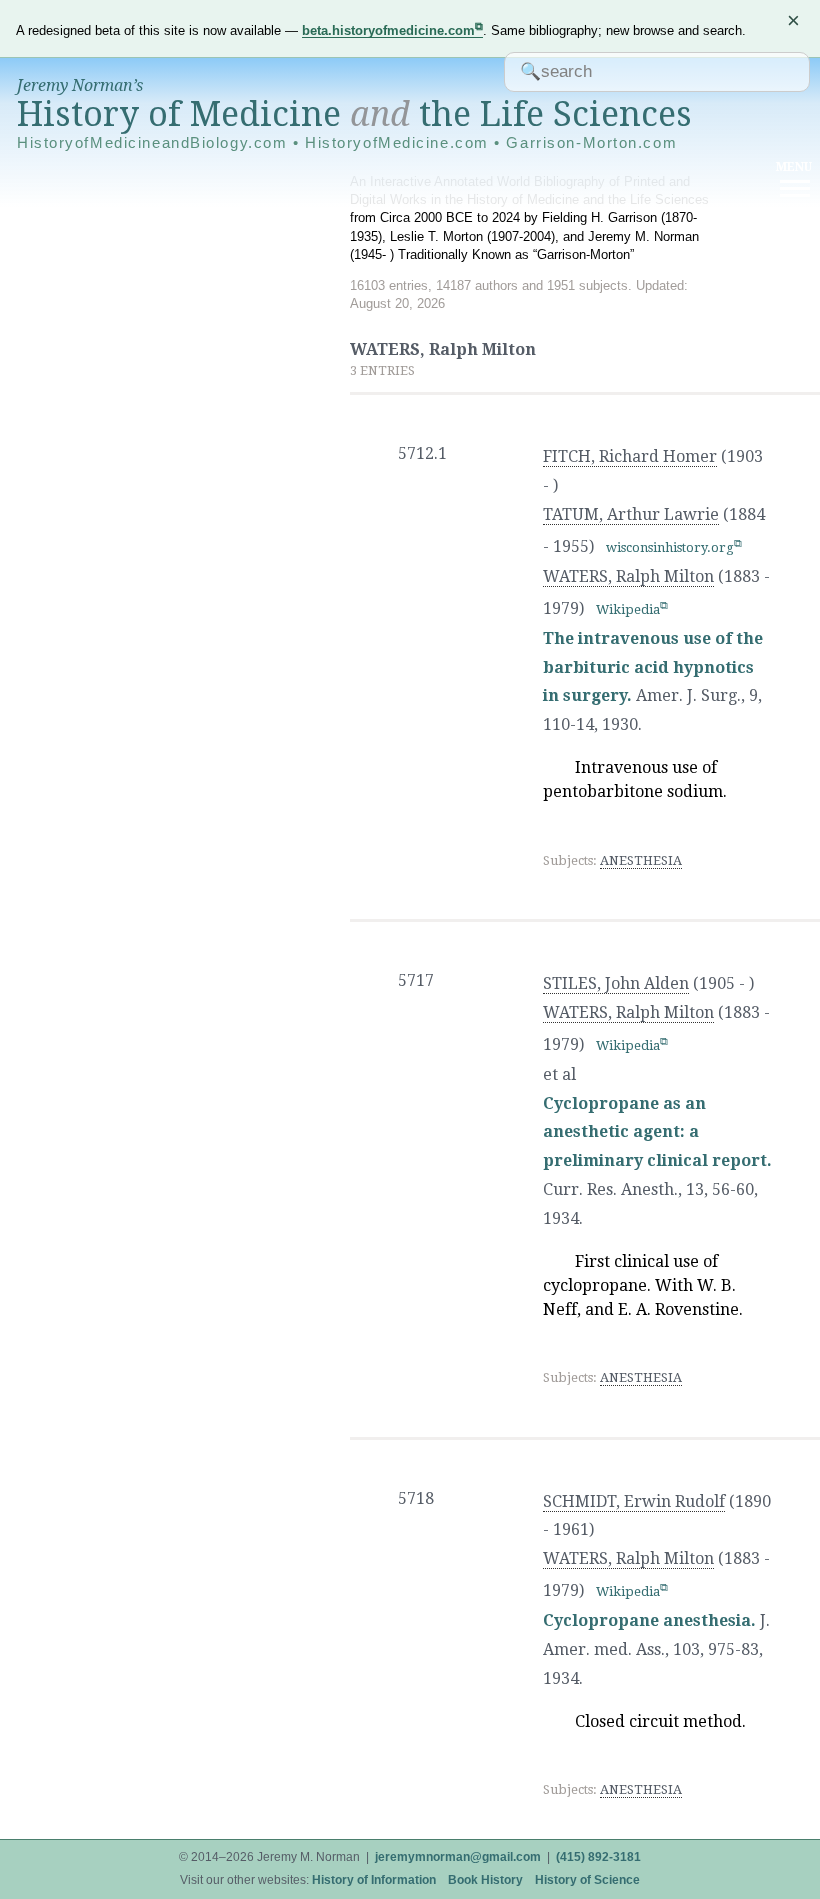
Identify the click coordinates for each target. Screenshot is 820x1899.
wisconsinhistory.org (670, 547)
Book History (485, 1880)
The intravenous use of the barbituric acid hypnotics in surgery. (653, 667)
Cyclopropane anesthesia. (649, 1620)
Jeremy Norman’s (80, 85)
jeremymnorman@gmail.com (458, 1857)
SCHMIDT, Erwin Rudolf (634, 1501)
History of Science (587, 1880)
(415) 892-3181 (598, 1857)
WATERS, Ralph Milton (628, 576)
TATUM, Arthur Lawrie (631, 514)
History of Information (374, 1880)
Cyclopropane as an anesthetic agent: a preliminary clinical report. (657, 1132)
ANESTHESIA (641, 860)
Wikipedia (628, 609)
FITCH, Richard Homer (630, 456)
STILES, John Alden (616, 983)
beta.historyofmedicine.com (388, 30)
